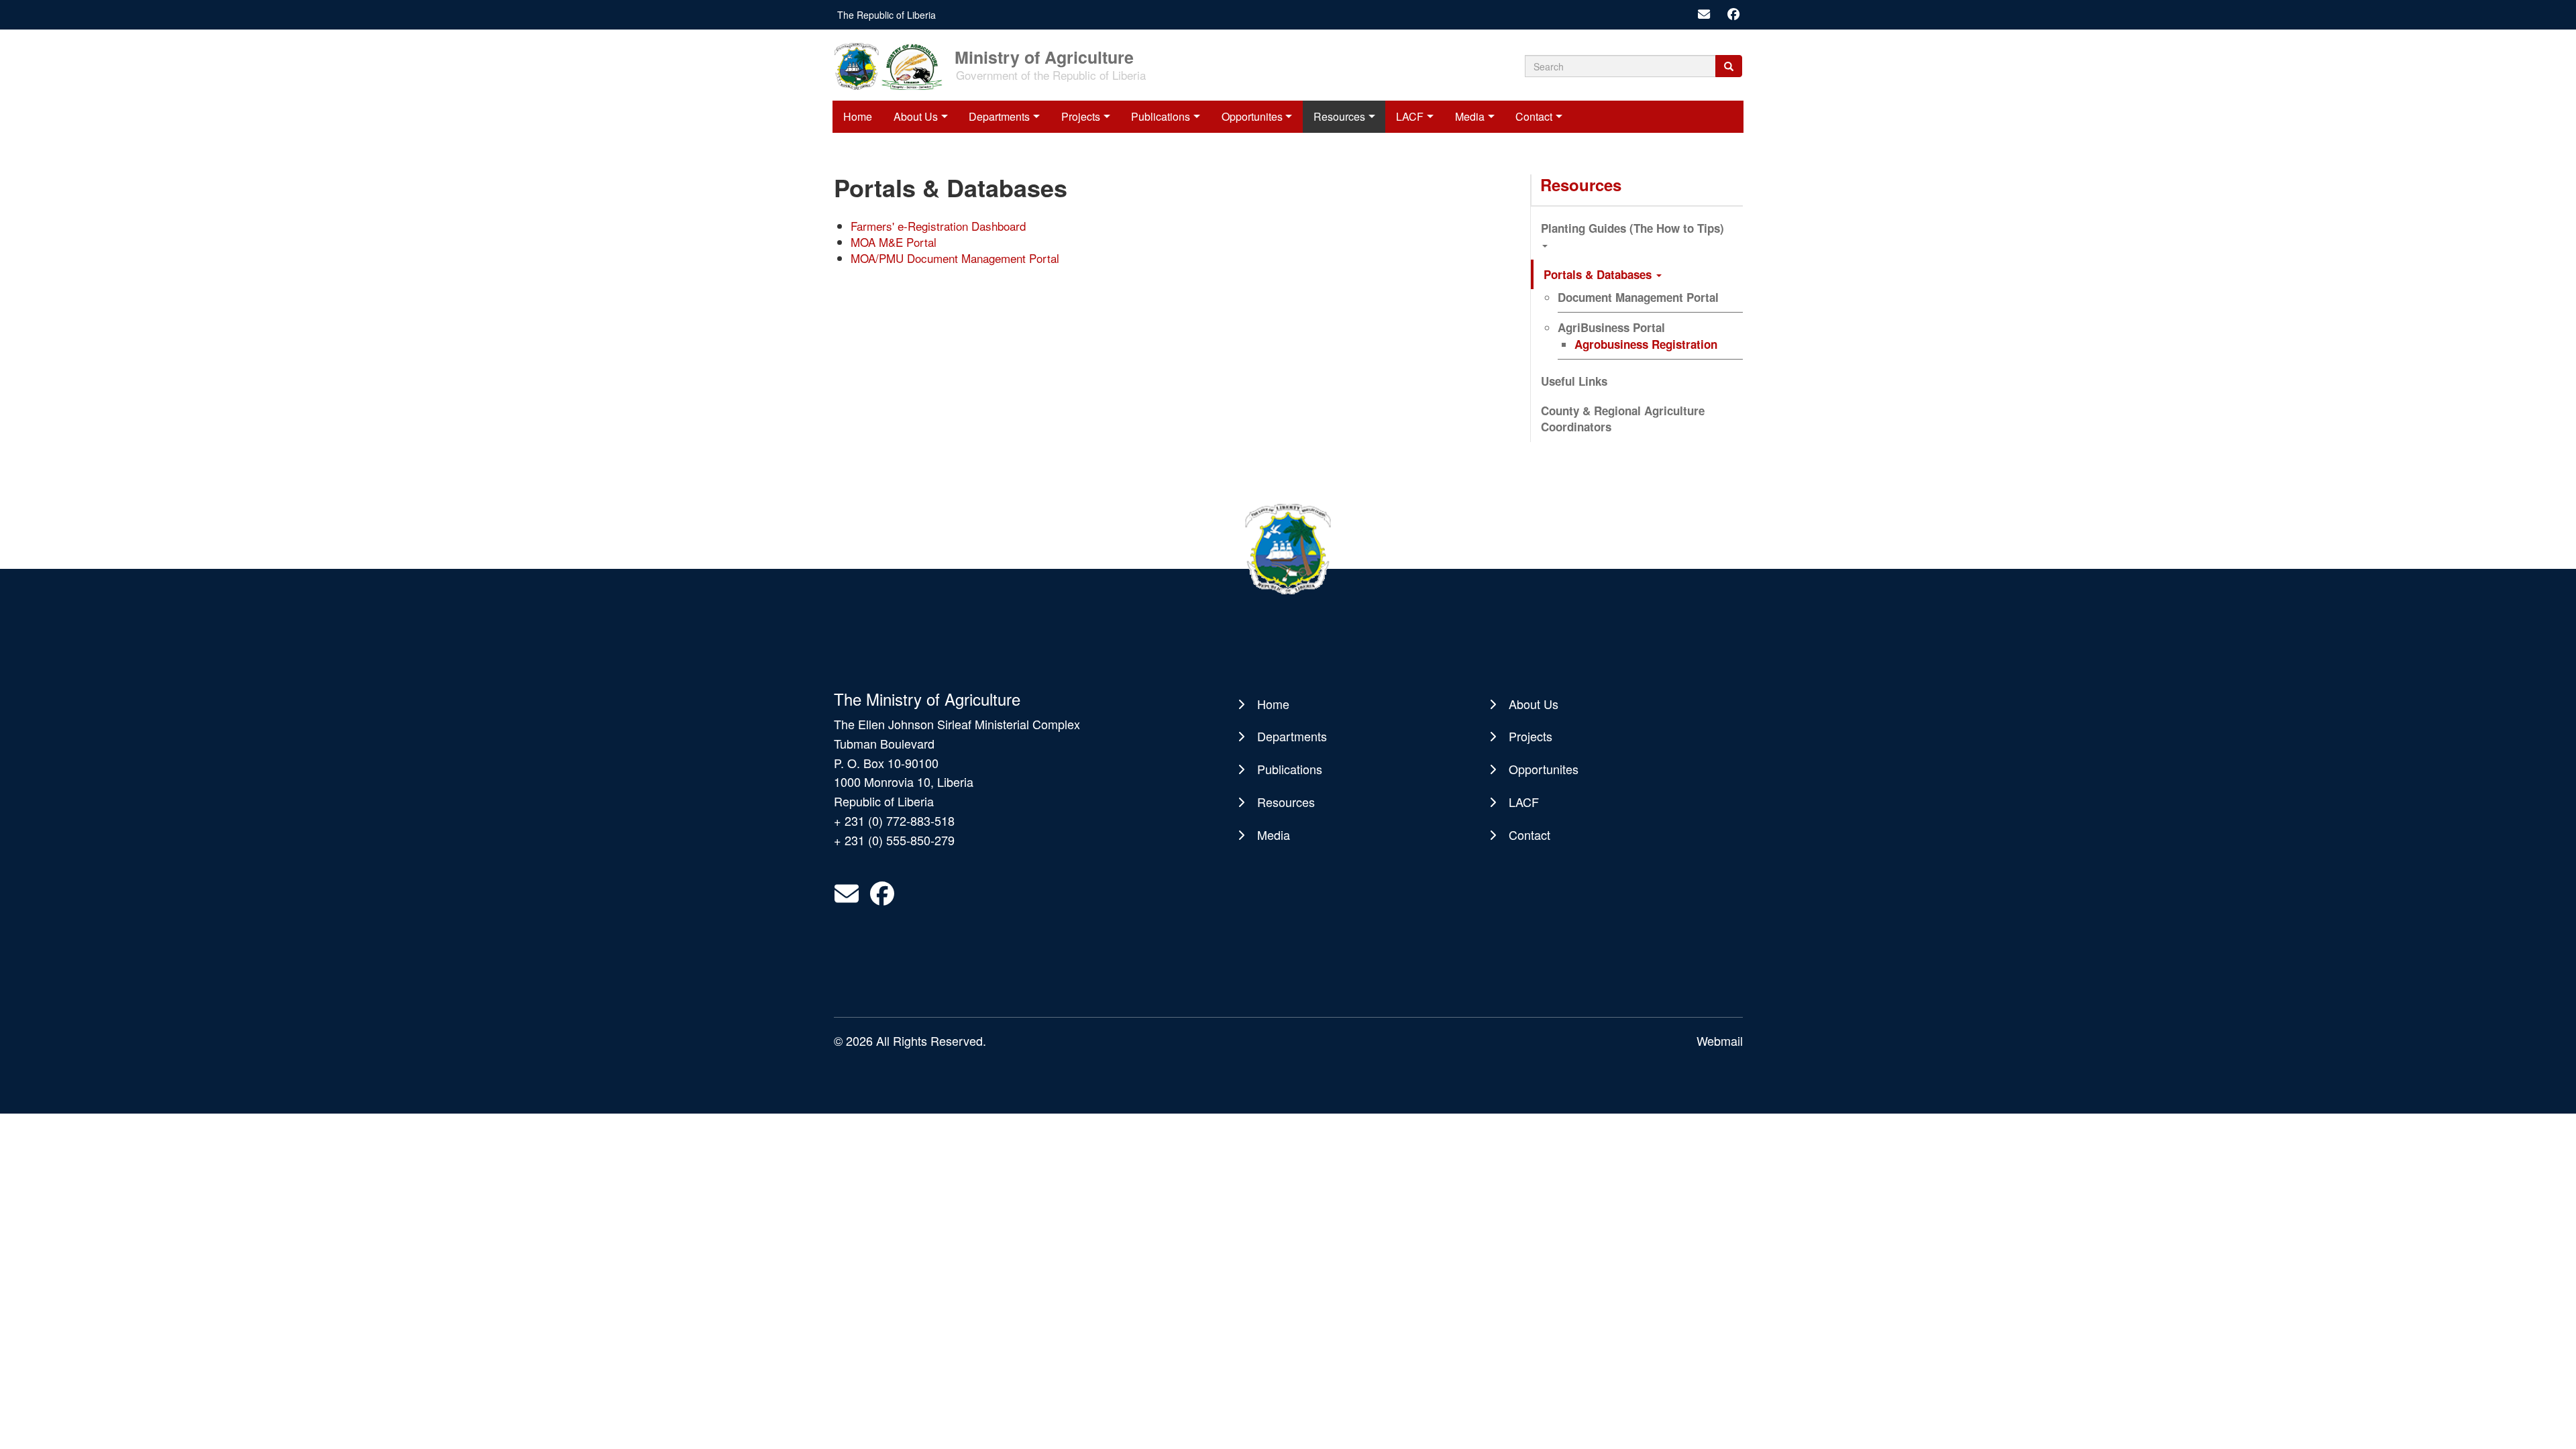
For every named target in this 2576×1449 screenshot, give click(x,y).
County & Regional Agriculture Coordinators (1623, 419)
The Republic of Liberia (887, 15)
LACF (1410, 116)
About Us (916, 116)
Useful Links (1574, 381)
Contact (1534, 116)
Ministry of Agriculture (1044, 56)
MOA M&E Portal (894, 242)
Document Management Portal (1638, 297)
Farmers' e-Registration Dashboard (938, 226)
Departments (999, 116)
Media (1470, 116)
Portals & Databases (1599, 274)
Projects (1081, 116)
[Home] (893, 65)
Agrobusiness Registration (1646, 344)
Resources (1339, 116)
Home (858, 116)
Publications (1161, 116)
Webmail (1720, 1040)
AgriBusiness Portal (1611, 327)
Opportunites (1252, 116)
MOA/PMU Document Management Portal (955, 258)
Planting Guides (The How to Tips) (1632, 228)
